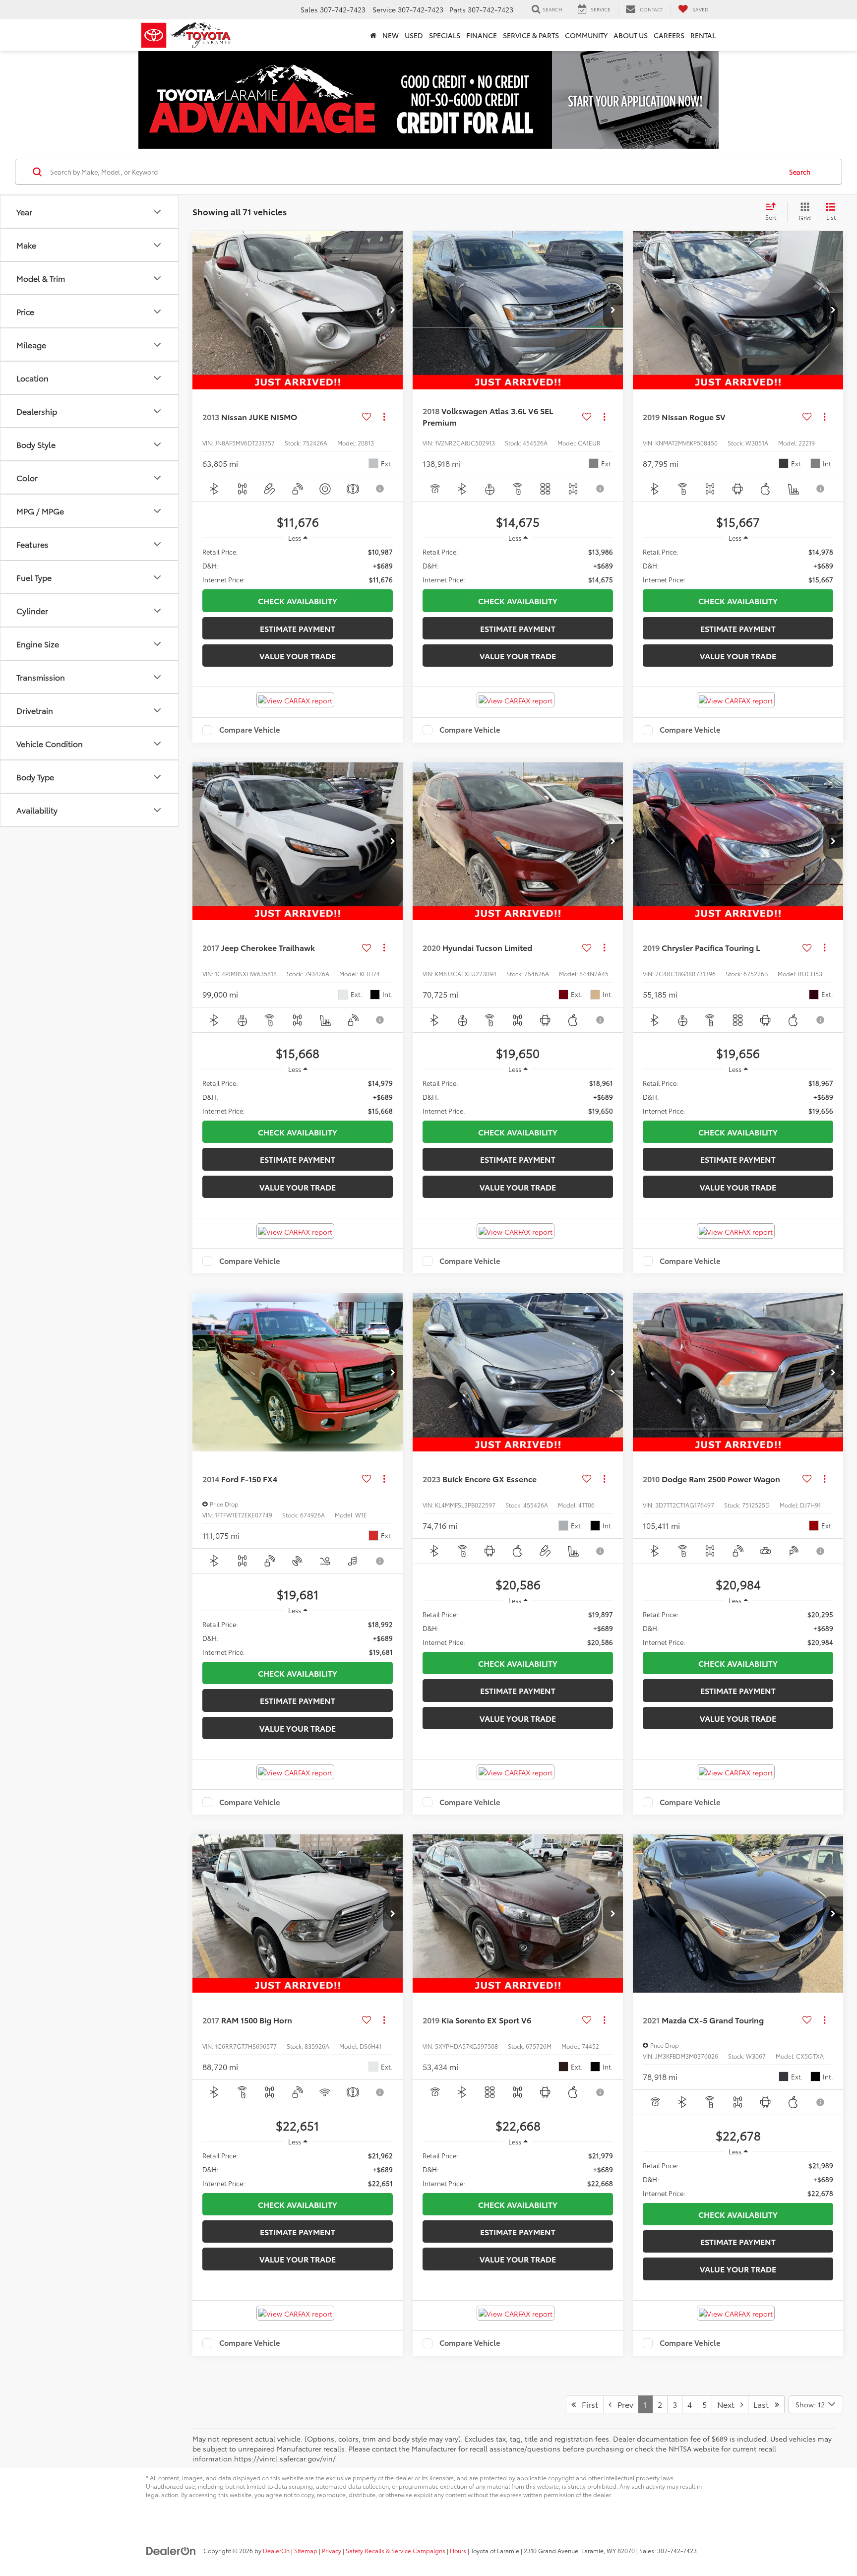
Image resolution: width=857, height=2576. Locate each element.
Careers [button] (669, 35)
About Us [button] (631, 35)
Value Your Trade (298, 656)
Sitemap (306, 2550)
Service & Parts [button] (531, 35)
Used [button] (414, 35)
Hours (458, 2550)
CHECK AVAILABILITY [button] (298, 600)
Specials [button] (445, 35)
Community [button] (586, 35)
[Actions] (384, 416)
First (587, 2404)
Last (764, 2404)
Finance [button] (482, 35)
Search (800, 172)
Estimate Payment (298, 628)
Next (729, 2404)
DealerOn (276, 2550)
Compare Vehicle (250, 730)
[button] (393, 310)
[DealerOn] (171, 2550)
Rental (703, 35)
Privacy (332, 2550)
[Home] (373, 35)
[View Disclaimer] (381, 489)
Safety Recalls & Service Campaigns (396, 2550)
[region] (298, 565)
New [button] (391, 35)
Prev (622, 2404)
